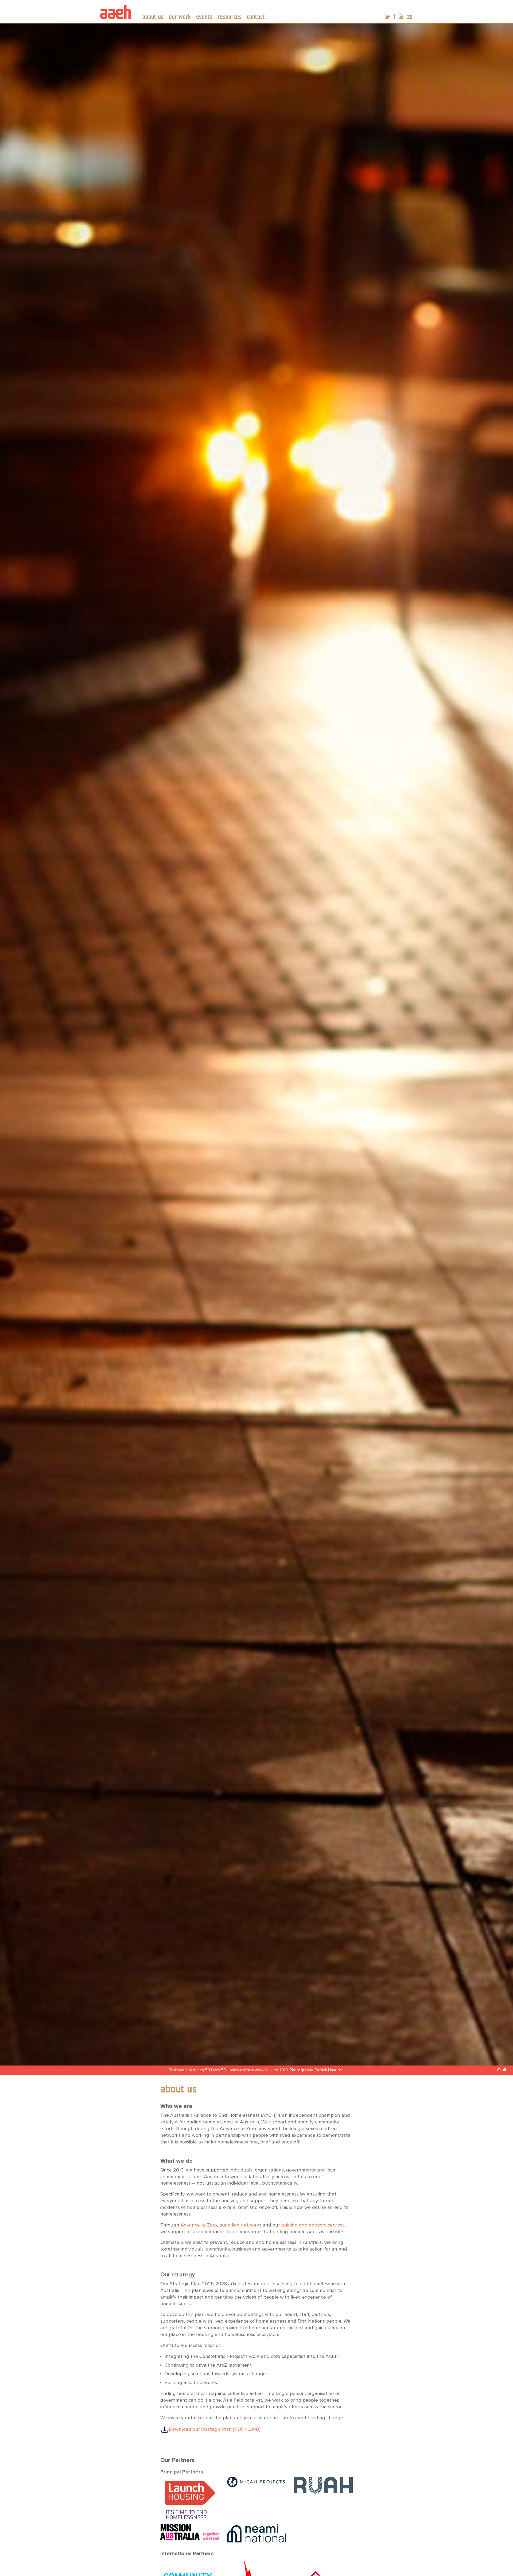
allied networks (245, 2225)
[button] (499, 2070)
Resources (230, 17)
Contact (256, 17)
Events (204, 17)
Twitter (387, 16)
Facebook (395, 16)
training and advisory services (313, 2225)
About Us (153, 17)
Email (409, 16)
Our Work (180, 17)
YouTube (401, 16)
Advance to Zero (199, 2225)
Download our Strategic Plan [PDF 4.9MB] (215, 2430)
